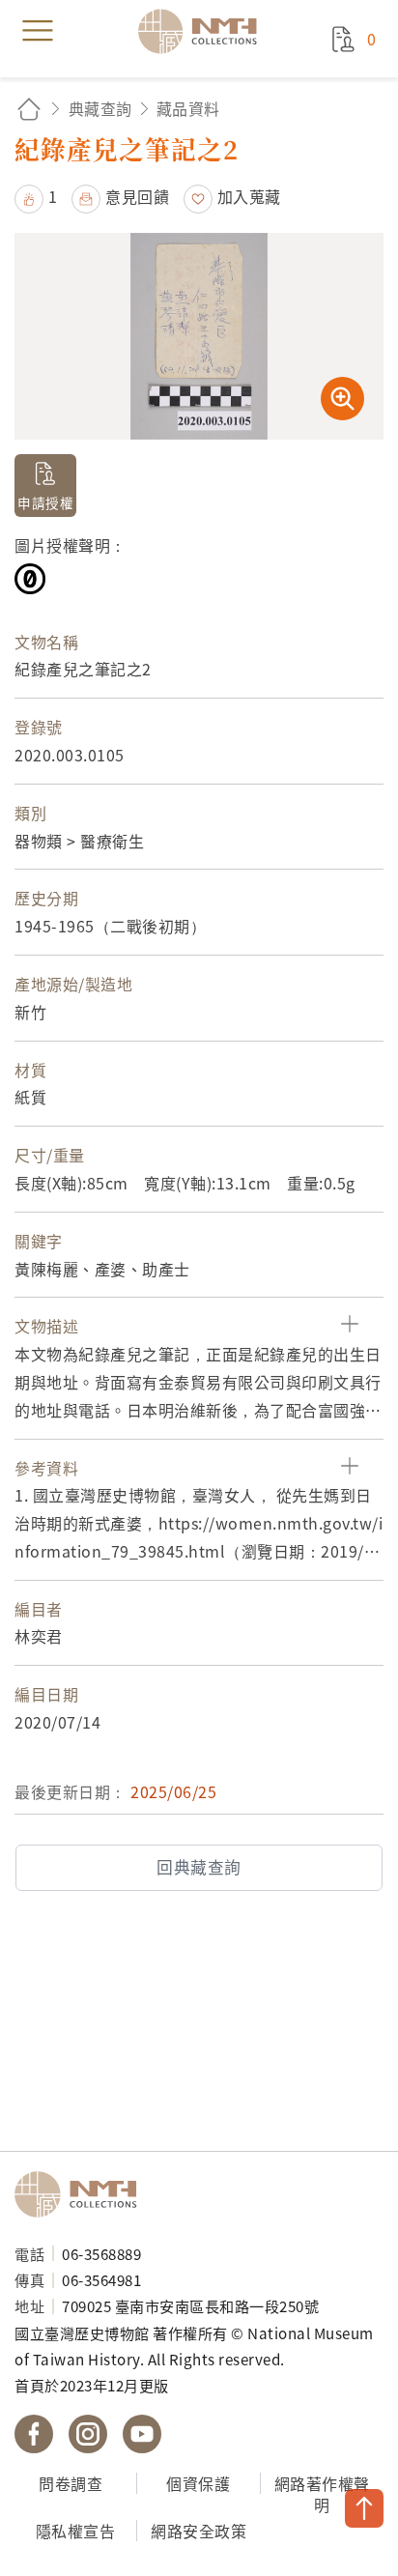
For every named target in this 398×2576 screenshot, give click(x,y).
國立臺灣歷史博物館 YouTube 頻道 (142, 2434)
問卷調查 (71, 2483)
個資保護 (198, 2483)
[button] (36, 196)
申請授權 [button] (45, 502)
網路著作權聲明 (322, 2494)
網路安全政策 (199, 2531)
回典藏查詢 (199, 1867)
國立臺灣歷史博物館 (82, 2194)
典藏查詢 (100, 108)
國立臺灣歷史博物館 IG (88, 2434)
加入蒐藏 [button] (249, 196)
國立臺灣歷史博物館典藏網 (204, 31)
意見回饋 (137, 196)
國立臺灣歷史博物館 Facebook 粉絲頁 (34, 2434)
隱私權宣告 (76, 2531)
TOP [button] (364, 2508)
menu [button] (38, 31)
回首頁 (29, 109)
